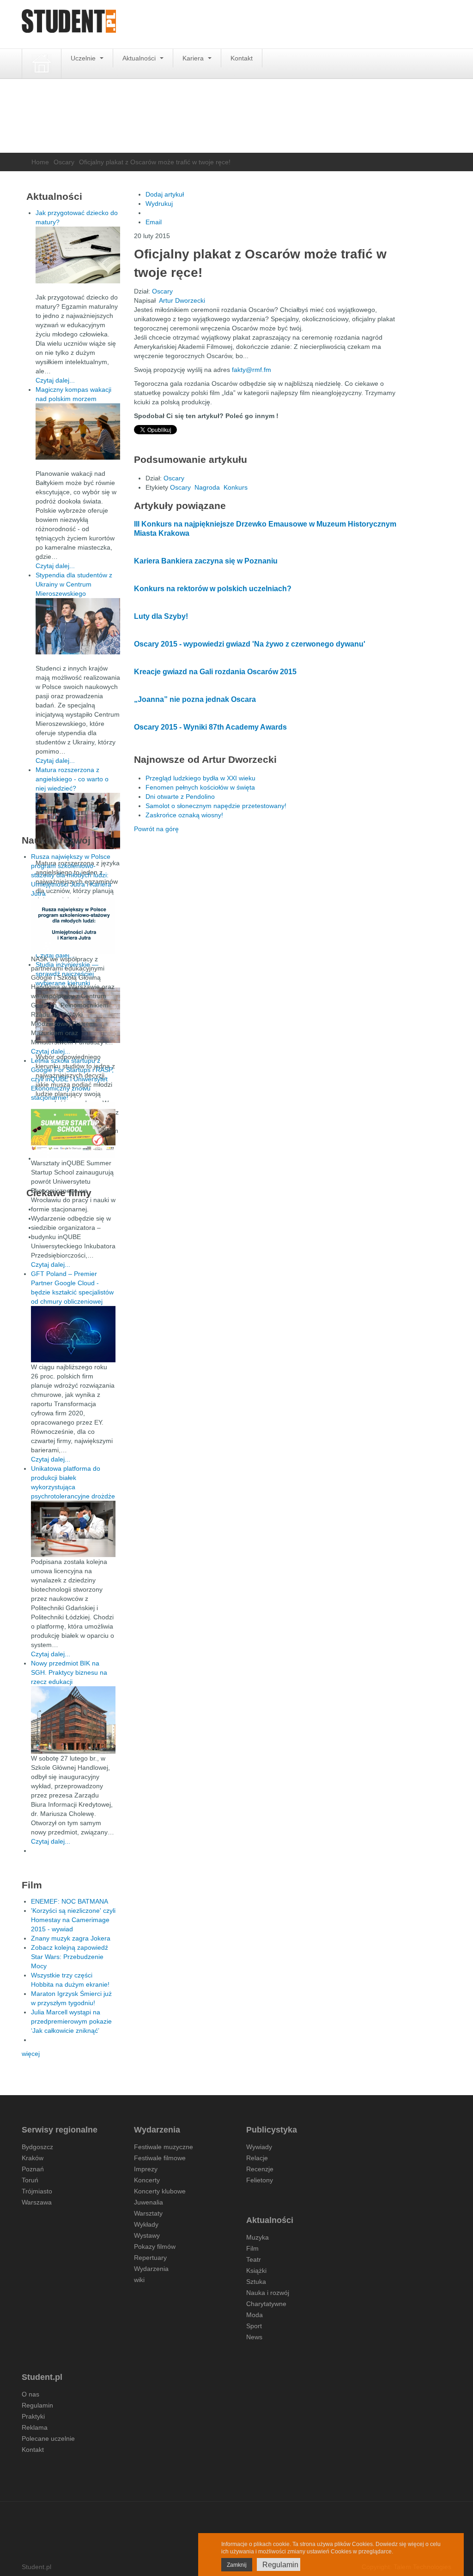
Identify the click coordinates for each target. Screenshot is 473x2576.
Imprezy (146, 2169)
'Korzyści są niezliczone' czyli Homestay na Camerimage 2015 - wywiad (73, 1920)
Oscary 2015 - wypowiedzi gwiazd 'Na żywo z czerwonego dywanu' (250, 644)
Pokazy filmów (155, 2247)
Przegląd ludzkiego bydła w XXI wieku (200, 778)
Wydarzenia (151, 2269)
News (254, 2337)
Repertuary (150, 2258)
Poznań (33, 2169)
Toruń (30, 2180)
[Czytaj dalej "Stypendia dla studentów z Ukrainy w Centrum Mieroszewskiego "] (78, 626)
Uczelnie (84, 58)
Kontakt (242, 58)
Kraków (33, 2158)
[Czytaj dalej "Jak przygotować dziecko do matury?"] (78, 255)
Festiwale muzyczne (164, 2147)
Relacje (257, 2158)
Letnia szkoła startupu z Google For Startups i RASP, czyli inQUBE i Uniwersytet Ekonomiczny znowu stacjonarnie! (72, 1079)
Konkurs (236, 487)
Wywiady (259, 2147)
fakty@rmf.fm (252, 370)
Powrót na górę (156, 829)
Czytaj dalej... (55, 380)
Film (252, 2248)
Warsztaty (148, 2213)
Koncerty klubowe (160, 2191)
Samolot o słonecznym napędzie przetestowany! (216, 806)
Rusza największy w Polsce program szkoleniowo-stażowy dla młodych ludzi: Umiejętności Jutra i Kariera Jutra (71, 875)
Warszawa (37, 2202)
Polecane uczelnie (48, 2438)
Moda (255, 2315)
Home (40, 162)
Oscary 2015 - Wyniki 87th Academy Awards (210, 727)
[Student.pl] (69, 24)
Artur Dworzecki (182, 300)
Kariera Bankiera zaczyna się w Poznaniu (206, 561)
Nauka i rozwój (268, 2293)
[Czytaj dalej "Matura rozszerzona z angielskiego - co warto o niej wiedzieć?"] (78, 821)
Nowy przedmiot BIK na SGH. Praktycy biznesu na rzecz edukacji (69, 1672)
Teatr (254, 2259)
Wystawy (147, 2235)
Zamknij (237, 2565)
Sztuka (256, 2282)
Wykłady (146, 2224)
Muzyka (258, 2237)
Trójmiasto (37, 2191)
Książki (256, 2270)
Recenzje (260, 2169)
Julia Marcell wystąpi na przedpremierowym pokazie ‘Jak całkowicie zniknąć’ (71, 2021)
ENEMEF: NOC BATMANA (70, 1901)
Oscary (64, 162)
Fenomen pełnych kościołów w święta (200, 787)
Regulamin (37, 2405)
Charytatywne (266, 2304)
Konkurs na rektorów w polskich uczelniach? (213, 589)
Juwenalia (149, 2202)
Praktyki (33, 2416)
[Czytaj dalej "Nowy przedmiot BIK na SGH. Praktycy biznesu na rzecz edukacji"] (73, 1719)
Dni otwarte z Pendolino (180, 797)
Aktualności (140, 58)
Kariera (194, 58)
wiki (139, 2280)
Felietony (260, 2180)
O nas (30, 2394)
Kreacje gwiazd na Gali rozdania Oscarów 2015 (215, 672)
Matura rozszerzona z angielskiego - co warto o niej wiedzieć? (72, 779)
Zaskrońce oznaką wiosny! (184, 815)
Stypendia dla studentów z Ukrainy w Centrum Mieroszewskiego (74, 584)
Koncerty (147, 2180)
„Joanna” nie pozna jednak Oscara (195, 699)
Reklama (35, 2427)
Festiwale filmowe (160, 2158)
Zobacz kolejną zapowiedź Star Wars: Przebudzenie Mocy (70, 1957)
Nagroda (207, 487)
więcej (31, 2054)
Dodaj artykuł (165, 194)
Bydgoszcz (37, 2147)
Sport (254, 2326)
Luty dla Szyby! (161, 616)
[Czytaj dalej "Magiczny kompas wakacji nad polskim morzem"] (78, 431)
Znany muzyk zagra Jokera (71, 1938)
